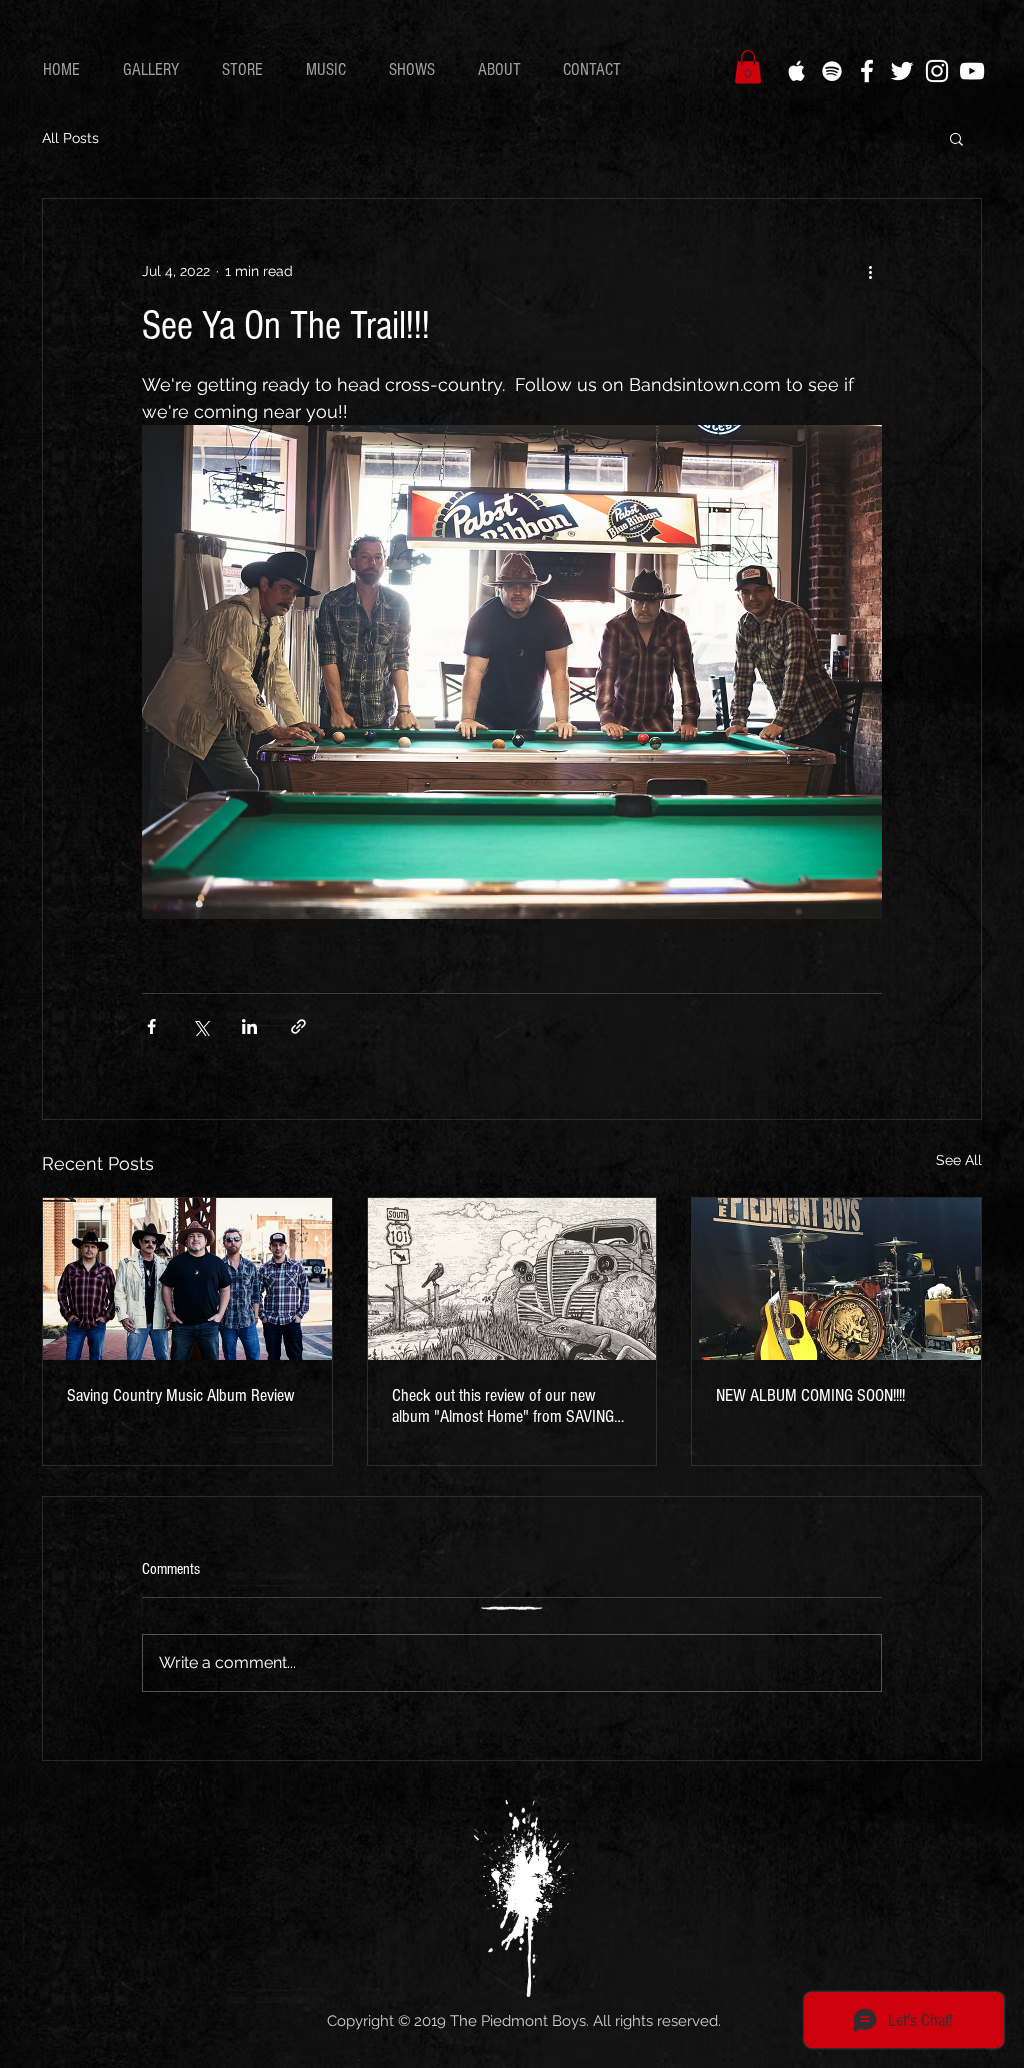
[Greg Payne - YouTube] (972, 71)
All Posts (70, 138)
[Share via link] (298, 1026)
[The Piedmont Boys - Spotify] (832, 71)
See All (959, 1160)
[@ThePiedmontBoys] (902, 71)
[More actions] (870, 271)
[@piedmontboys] (937, 71)
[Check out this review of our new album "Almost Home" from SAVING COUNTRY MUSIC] (512, 1279)
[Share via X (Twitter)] (200, 1026)
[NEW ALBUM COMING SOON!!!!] (836, 1279)
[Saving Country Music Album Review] (187, 1279)
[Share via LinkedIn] (249, 1026)
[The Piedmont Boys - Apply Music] (797, 71)
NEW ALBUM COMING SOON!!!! (810, 1395)
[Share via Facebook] (151, 1026)
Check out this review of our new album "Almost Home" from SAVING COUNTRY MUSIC (503, 1406)
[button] (157, 70)
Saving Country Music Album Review (181, 1395)
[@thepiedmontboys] (867, 71)
